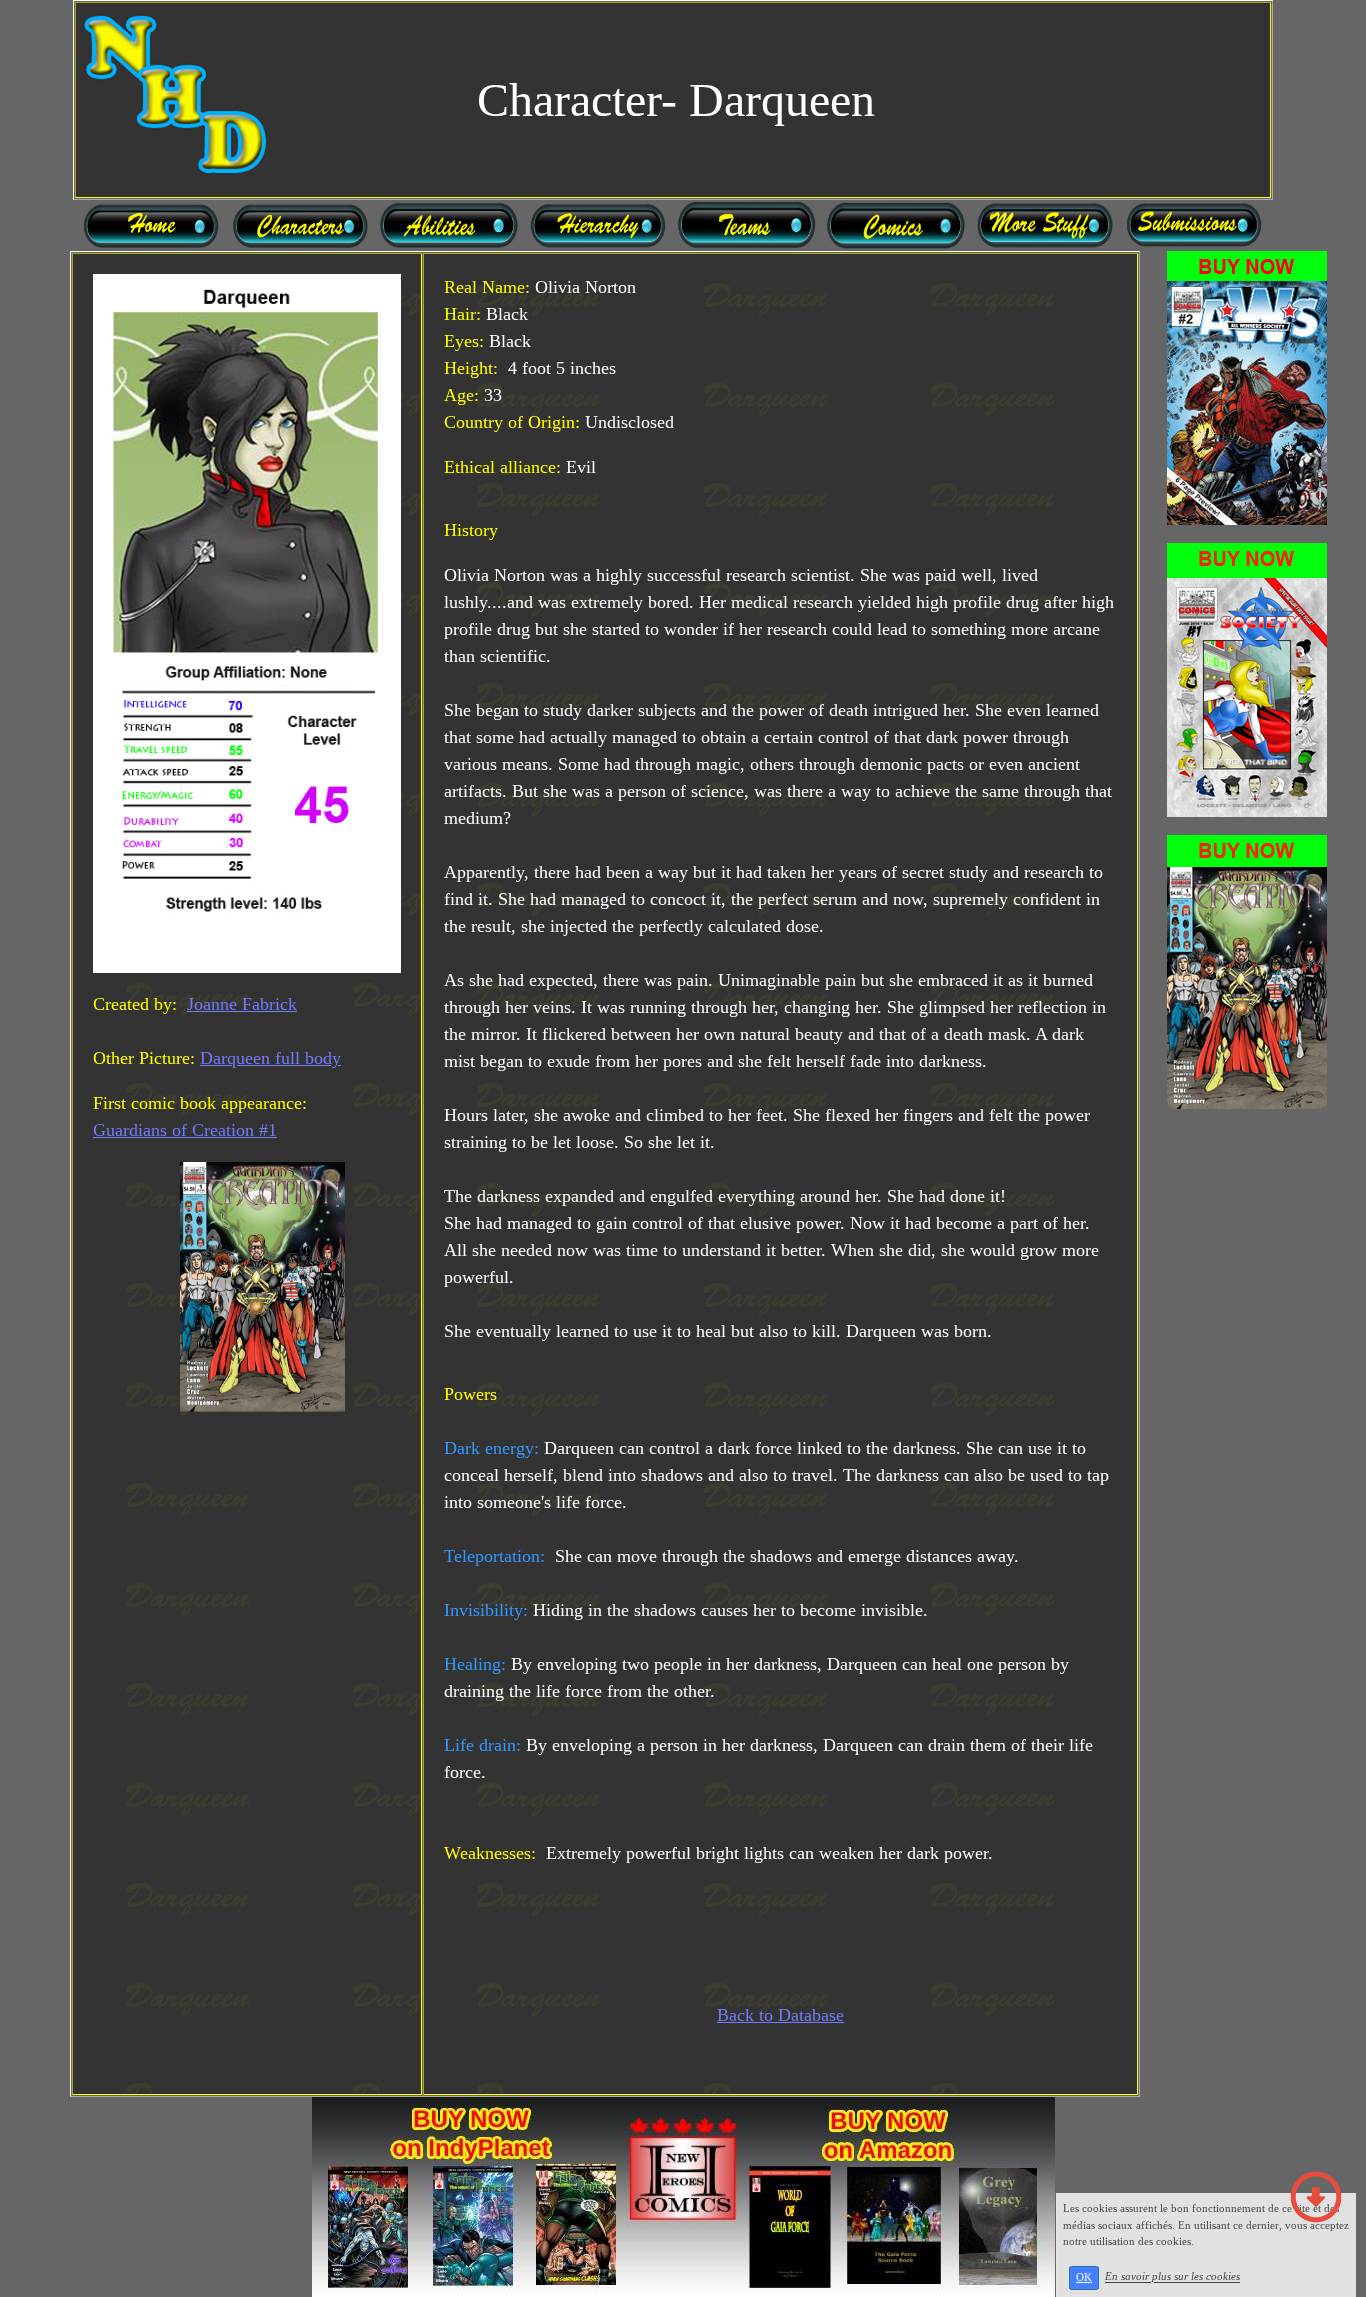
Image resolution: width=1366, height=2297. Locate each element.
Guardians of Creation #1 (185, 1130)
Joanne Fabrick (242, 1004)
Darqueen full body (270, 1058)
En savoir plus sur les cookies (1172, 2277)
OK (1084, 2277)
